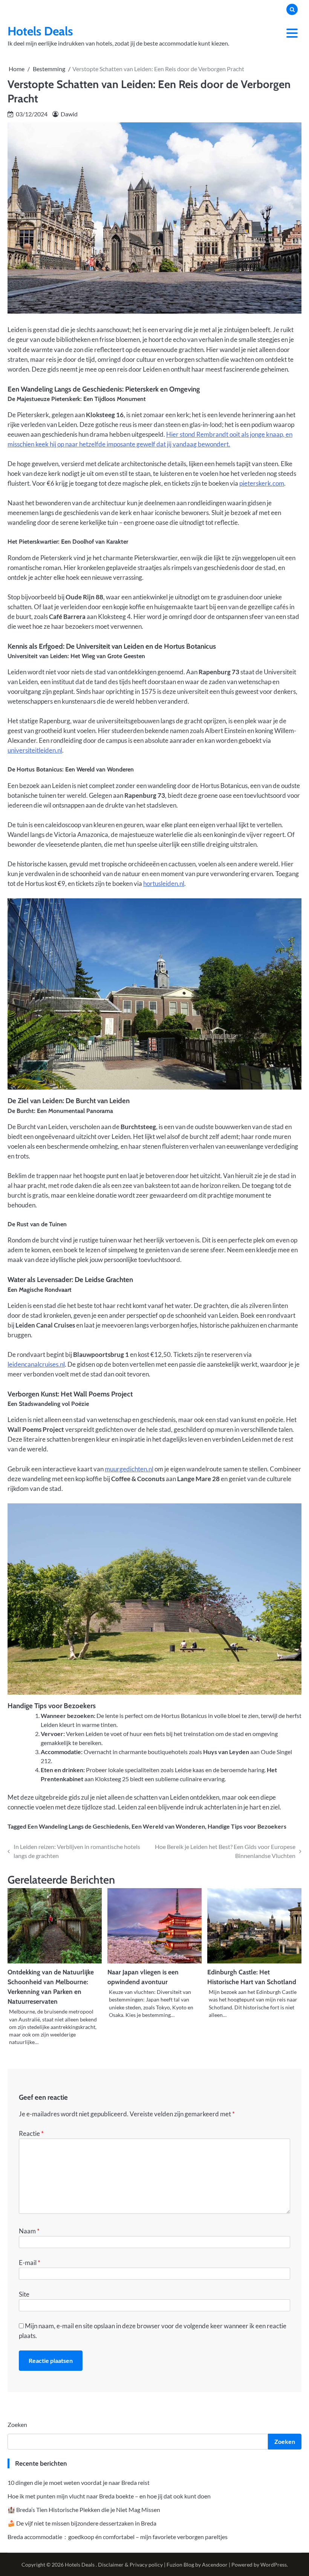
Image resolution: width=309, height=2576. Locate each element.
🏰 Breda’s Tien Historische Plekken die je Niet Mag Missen (84, 2510)
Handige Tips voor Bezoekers (247, 1826)
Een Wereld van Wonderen (168, 1826)
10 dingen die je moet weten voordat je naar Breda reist (79, 2482)
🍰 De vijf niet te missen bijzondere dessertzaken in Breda (82, 2523)
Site (24, 2294)
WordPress (274, 2565)
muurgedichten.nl (129, 1469)
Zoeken (17, 2424)
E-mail (30, 2263)
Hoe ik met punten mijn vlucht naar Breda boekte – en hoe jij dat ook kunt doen (109, 2496)
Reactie (31, 2133)
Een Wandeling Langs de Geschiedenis (78, 1826)
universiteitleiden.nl (35, 750)
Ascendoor (215, 2565)
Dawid (69, 114)
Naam (29, 2231)
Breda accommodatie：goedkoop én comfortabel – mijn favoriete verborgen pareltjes (118, 2537)
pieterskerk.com (262, 483)
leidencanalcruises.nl (36, 1364)
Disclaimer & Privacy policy (130, 2565)
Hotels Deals (40, 31)
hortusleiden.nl (164, 883)
